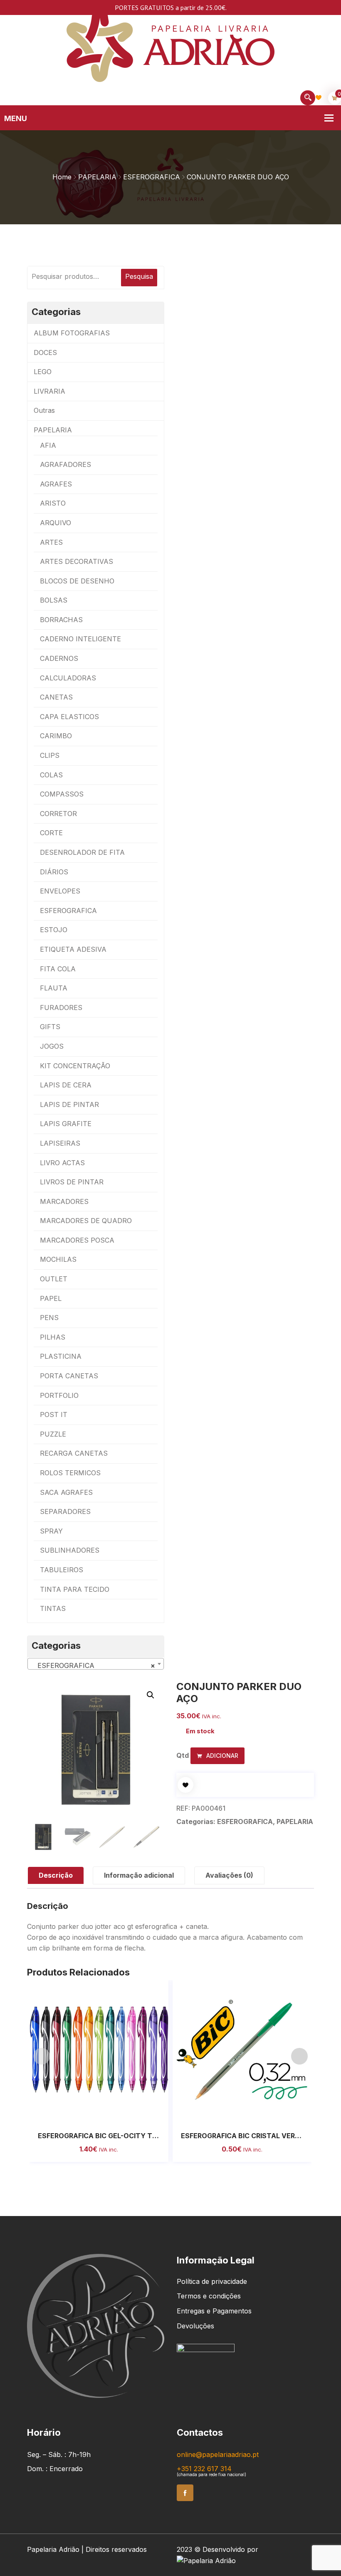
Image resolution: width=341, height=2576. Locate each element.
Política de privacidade (212, 2281)
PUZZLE (53, 1434)
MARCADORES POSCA (77, 1240)
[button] (151, 1695)
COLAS (51, 775)
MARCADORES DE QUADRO (86, 1221)
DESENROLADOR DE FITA (82, 852)
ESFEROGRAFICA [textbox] (93, 1665)
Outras (44, 410)
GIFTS (50, 1027)
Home (62, 177)
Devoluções (195, 2326)
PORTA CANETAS (69, 1376)
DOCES (45, 352)
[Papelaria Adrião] (170, 45)
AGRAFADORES (65, 464)
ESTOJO (54, 930)
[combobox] (96, 1664)
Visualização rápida (108, 2111)
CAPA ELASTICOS (69, 717)
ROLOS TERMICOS (70, 1473)
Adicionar (221, 1756)
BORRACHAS (61, 620)
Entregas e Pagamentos (214, 2311)
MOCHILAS (58, 1259)
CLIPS (50, 755)
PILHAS (53, 1337)
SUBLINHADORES (70, 1550)
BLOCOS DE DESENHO (77, 581)
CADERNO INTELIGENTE (80, 639)
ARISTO (53, 503)
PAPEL (51, 1298)
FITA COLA (58, 969)
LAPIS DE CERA (66, 1085)
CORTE (51, 833)
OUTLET (54, 1279)
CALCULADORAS (68, 678)
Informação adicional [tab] (139, 1875)
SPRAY (51, 1531)
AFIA (48, 445)
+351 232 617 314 (204, 2469)
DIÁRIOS (54, 872)
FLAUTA (54, 988)
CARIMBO (56, 736)
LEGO (43, 372)
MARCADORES (64, 1201)
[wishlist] (185, 1785)
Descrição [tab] (56, 1875)
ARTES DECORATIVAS (77, 561)
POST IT (54, 1415)
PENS (49, 1318)
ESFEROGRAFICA (152, 177)
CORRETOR (58, 814)
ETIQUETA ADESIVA (73, 949)
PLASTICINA (61, 1356)
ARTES (51, 542)
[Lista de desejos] (319, 97)
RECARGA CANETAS (74, 1453)
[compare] (126, 2111)
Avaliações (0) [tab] (229, 1875)
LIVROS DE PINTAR (72, 1182)
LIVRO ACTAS (62, 1163)
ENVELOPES (60, 891)
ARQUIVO (56, 523)
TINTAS (53, 1608)
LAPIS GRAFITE (66, 1124)
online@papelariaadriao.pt (218, 2454)
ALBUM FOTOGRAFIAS (72, 333)
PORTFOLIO (59, 1395)
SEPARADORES (65, 1511)
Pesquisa (139, 276)
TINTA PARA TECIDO (75, 1589)
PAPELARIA (97, 177)
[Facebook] (185, 2493)
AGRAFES (56, 484)
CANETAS (56, 697)
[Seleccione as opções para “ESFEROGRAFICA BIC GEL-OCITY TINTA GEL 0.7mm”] (90, 2111)
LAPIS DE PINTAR (69, 1104)
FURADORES (61, 1008)
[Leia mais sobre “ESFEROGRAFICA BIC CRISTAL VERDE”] (233, 2111)
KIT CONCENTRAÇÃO (75, 1066)
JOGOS (52, 1046)
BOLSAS (54, 600)
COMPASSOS (62, 794)
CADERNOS (59, 658)
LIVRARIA (49, 391)
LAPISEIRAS (60, 1143)
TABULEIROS (62, 1570)
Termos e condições (209, 2296)
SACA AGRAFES (66, 1492)
